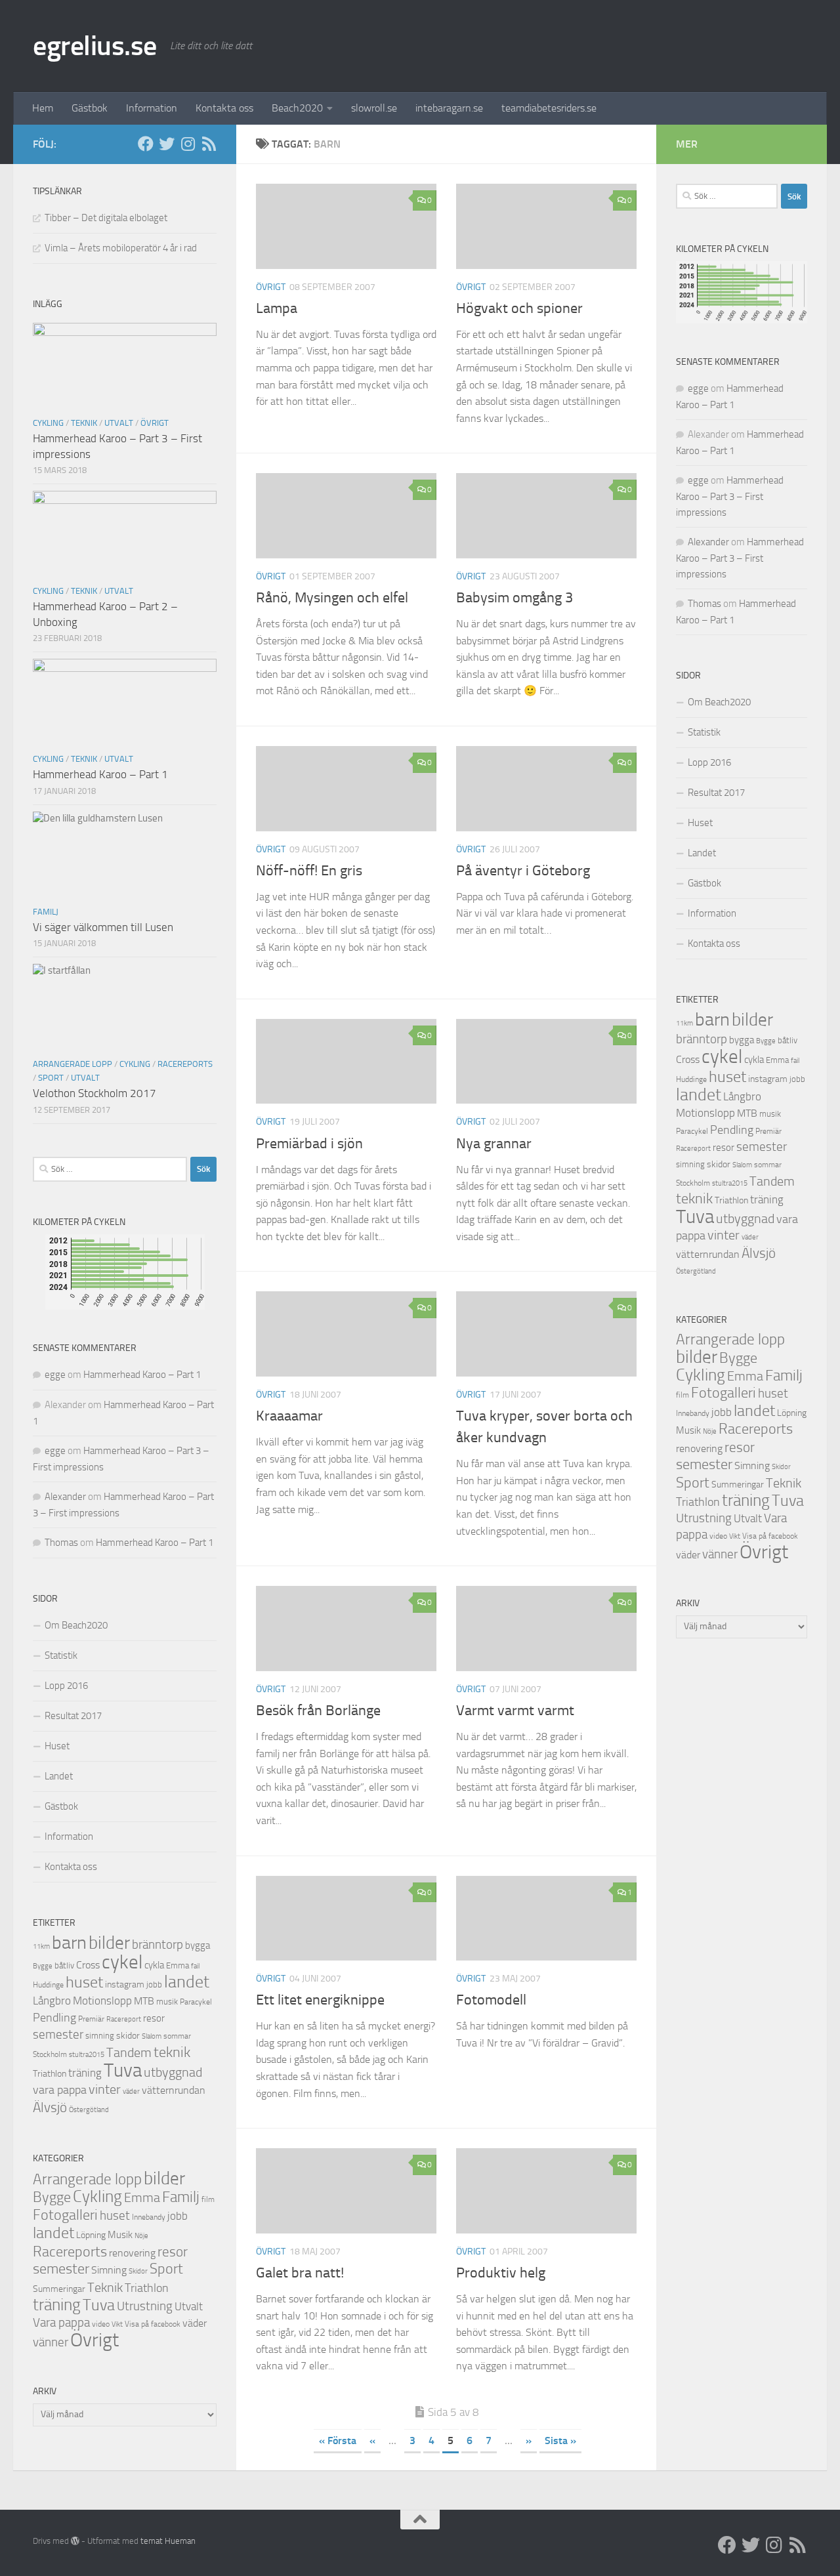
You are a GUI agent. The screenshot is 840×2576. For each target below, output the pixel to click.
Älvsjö (50, 2108)
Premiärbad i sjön (309, 1144)
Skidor (138, 2271)
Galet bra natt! (300, 2273)
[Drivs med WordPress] (75, 2541)
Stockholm (50, 2054)
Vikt (117, 2324)
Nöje (141, 2236)
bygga (198, 1945)
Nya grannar (494, 1144)
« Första (338, 2441)
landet (187, 1982)
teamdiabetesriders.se (549, 108)
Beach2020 (297, 108)
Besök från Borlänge (318, 1711)
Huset (57, 1746)
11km (41, 1946)
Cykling (48, 423)
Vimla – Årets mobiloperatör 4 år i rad (121, 248)
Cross (88, 1965)
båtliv (64, 1965)
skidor (128, 2036)
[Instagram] (188, 144)
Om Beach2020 (76, 1625)
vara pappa (60, 2090)
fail (195, 1966)
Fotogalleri (65, 2215)
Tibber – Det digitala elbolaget (106, 218)
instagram (125, 1984)
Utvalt (119, 423)
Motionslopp (102, 2001)
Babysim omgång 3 (514, 598)
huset (84, 1982)
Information (152, 108)
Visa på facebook (153, 2324)
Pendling (54, 2018)
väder (131, 2091)
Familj (46, 912)
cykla (154, 1965)
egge (55, 1375)
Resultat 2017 (73, 1716)
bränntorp (157, 1945)
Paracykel (196, 2002)
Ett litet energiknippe (320, 2000)
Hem (43, 108)
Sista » (560, 2441)
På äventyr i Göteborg (523, 871)
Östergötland (89, 2110)
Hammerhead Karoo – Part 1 (100, 774)
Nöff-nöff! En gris (309, 871)
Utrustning (145, 2306)
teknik (172, 2052)
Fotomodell (491, 2000)
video (101, 2324)
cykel (122, 1962)
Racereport (124, 2019)
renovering (132, 2253)
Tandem (129, 2052)
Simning (109, 2270)
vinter (105, 2089)
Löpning (91, 2235)
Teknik (84, 423)
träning (85, 2073)
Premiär (91, 2019)
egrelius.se (95, 46)
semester (58, 2035)
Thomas (61, 1543)
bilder (109, 1943)
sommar (177, 2036)
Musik (120, 2235)
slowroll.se (374, 108)
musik (167, 2002)
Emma (178, 1965)
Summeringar (59, 2289)
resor (154, 2018)
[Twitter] (167, 144)
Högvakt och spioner (519, 308)
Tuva (123, 2070)
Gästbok (90, 108)
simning (100, 2036)
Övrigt (271, 287)
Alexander (65, 1497)
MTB (144, 2001)
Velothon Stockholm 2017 (94, 1093)
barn (69, 1942)
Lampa (277, 308)
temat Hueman (168, 2541)
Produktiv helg (501, 2273)
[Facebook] (146, 144)
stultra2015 (87, 2054)
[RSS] (209, 144)
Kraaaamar (289, 1416)
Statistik (61, 1655)
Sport (51, 1078)
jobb (154, 1984)
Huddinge (48, 1985)
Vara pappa (61, 2323)
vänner (51, 2342)
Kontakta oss (224, 108)
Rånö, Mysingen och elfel (332, 598)
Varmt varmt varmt (515, 1711)
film (208, 2199)
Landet (59, 1776)
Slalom (152, 2036)
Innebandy (149, 2217)
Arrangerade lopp (73, 1064)
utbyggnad (173, 2072)
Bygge (43, 1966)
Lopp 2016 (66, 1686)
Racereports (185, 1064)
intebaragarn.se (449, 108)
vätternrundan (174, 2090)
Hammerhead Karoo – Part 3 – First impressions (730, 496)
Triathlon (50, 2074)
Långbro (52, 2001)
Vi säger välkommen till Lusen (103, 927)
